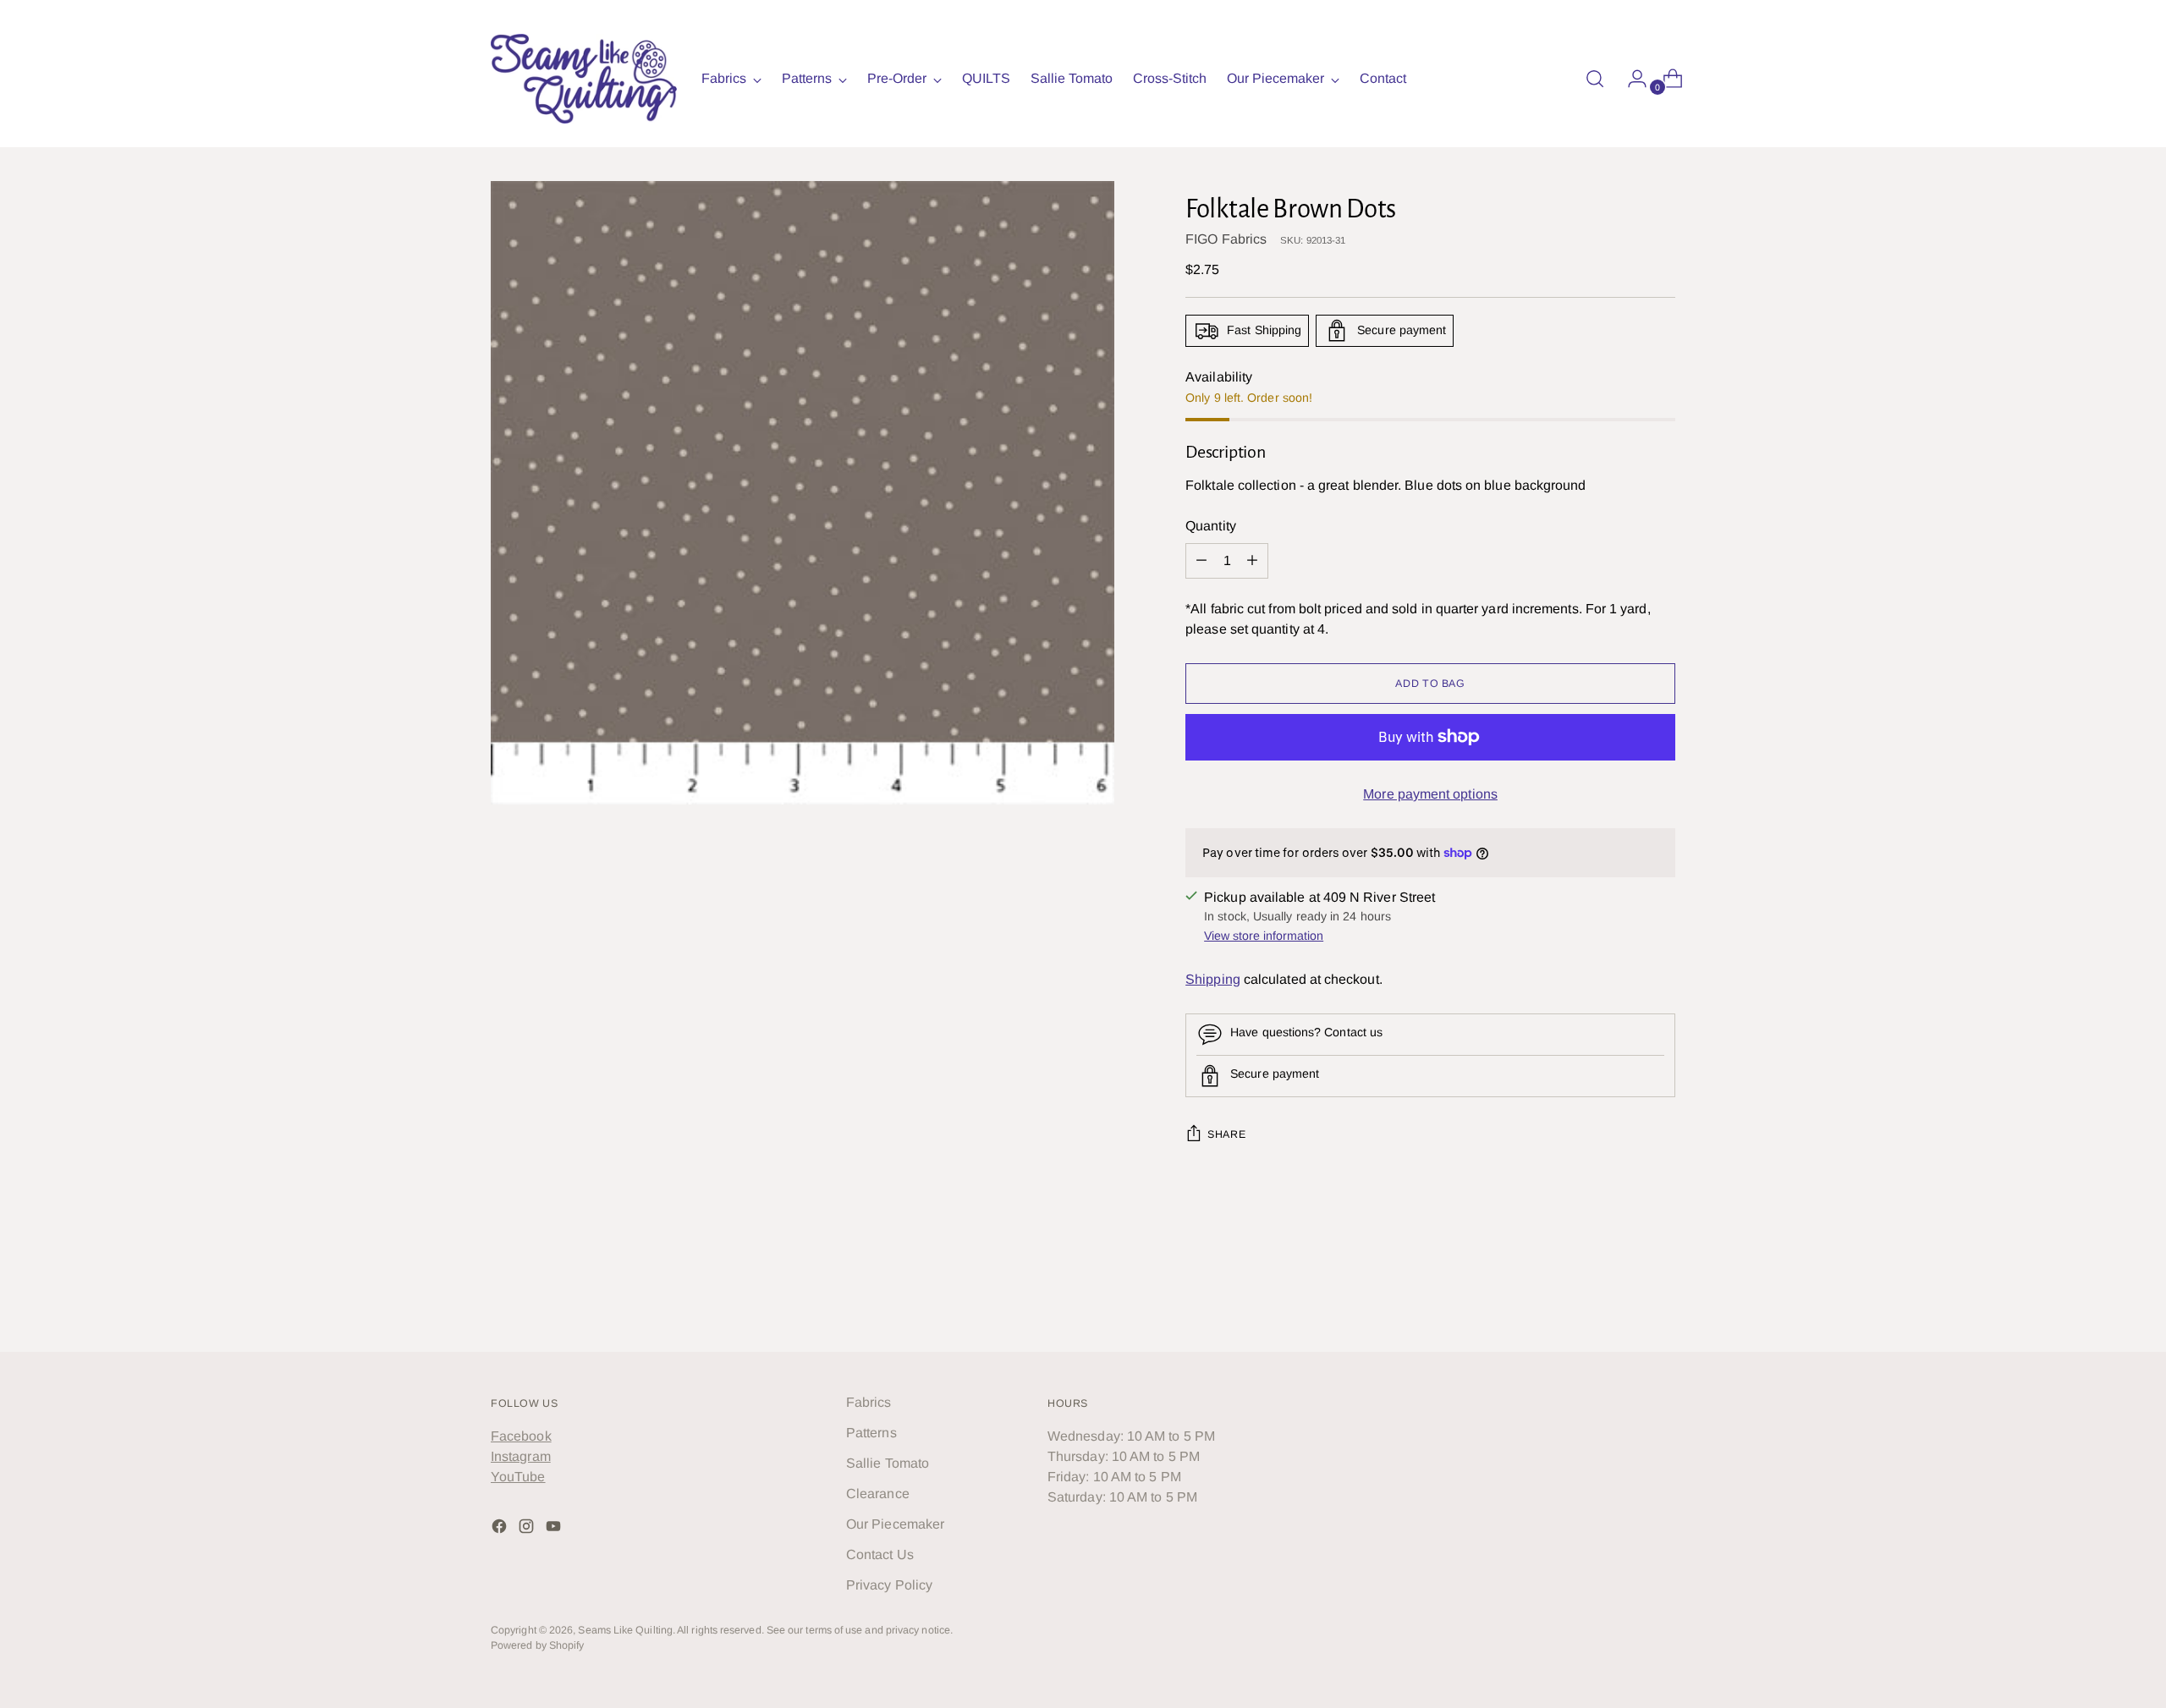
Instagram (521, 1456)
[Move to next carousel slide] (1661, 1293)
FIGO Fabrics (1226, 239)
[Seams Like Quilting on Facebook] (501, 1529)
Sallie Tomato (888, 1463)
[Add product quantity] (1201, 561)
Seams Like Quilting (625, 1630)
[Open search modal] (1595, 79)
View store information (1264, 936)
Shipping (1213, 979)
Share (1226, 1134)
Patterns (871, 1433)
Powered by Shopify (537, 1645)
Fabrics (869, 1402)
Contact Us (880, 1554)
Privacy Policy (889, 1585)
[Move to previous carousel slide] (1622, 1294)
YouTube (518, 1477)
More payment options (1430, 794)
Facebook (521, 1436)
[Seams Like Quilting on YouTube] (555, 1529)
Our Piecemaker (895, 1524)
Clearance (878, 1494)
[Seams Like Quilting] (584, 79)
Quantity (1211, 526)
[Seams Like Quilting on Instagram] (528, 1529)
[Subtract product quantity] (1252, 561)
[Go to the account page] (1630, 79)
